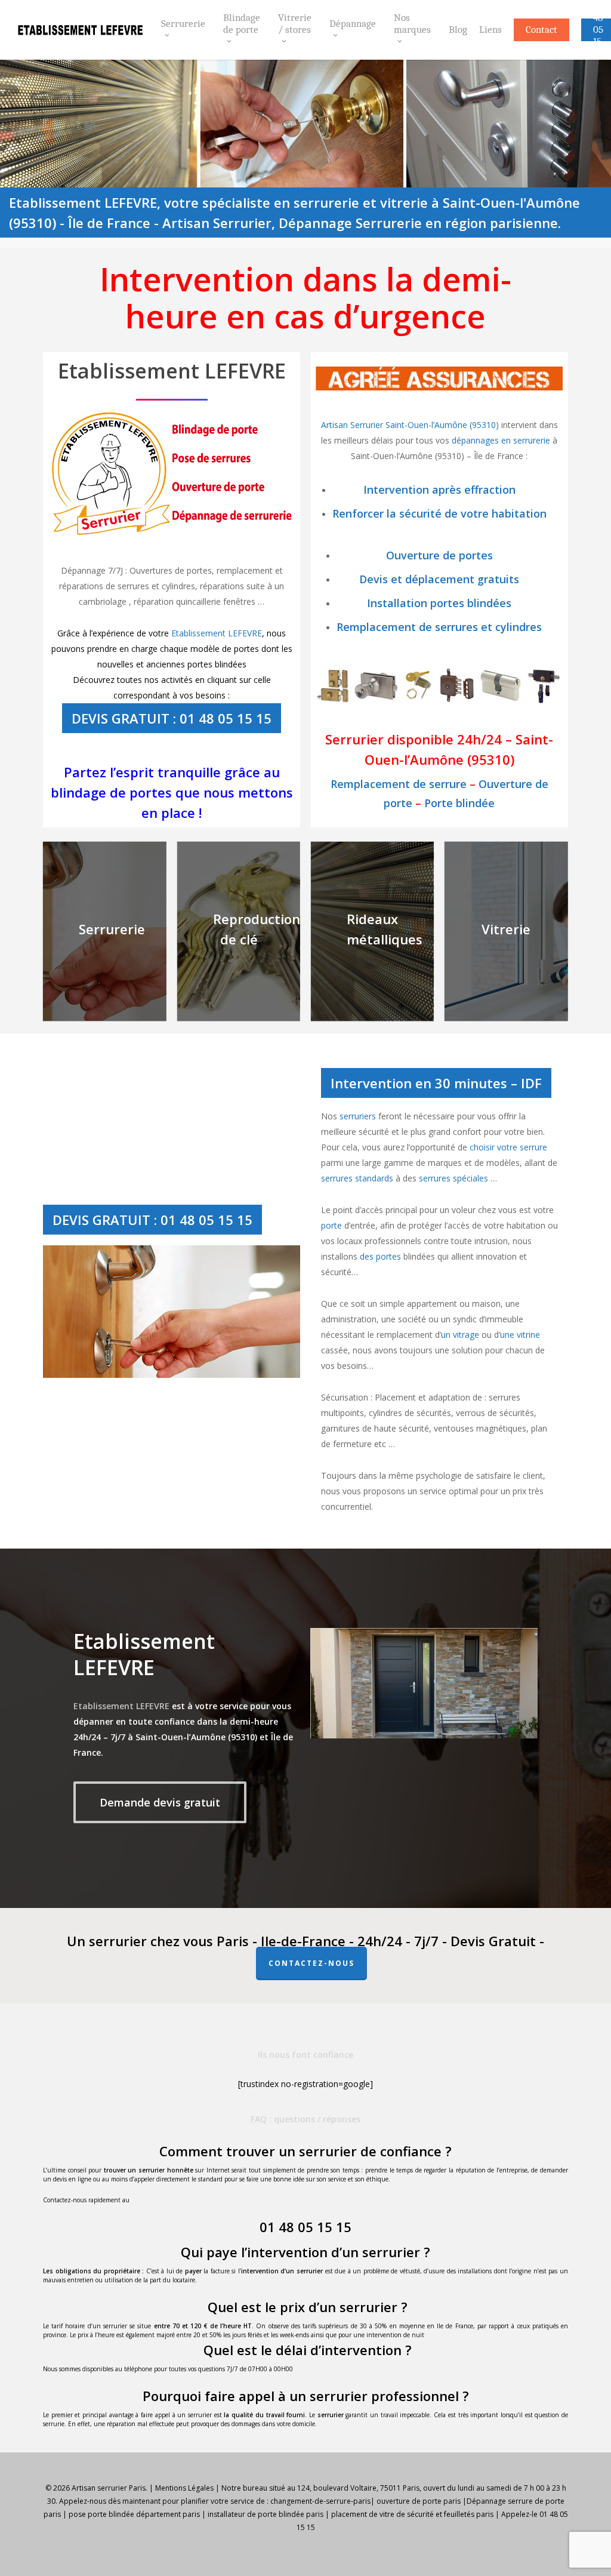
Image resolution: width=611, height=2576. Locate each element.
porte (331, 1225)
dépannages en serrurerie (501, 440)
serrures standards (357, 1178)
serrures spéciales (453, 1178)
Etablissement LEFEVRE (217, 633)
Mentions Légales (184, 2488)
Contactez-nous (311, 1963)
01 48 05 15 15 (305, 2227)
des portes (380, 1256)
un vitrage (460, 1335)
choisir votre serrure (508, 1147)
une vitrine (520, 1335)
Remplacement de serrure (399, 784)
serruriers (358, 1116)
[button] (160, 1802)
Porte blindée (459, 803)
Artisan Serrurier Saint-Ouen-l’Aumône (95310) (411, 425)
